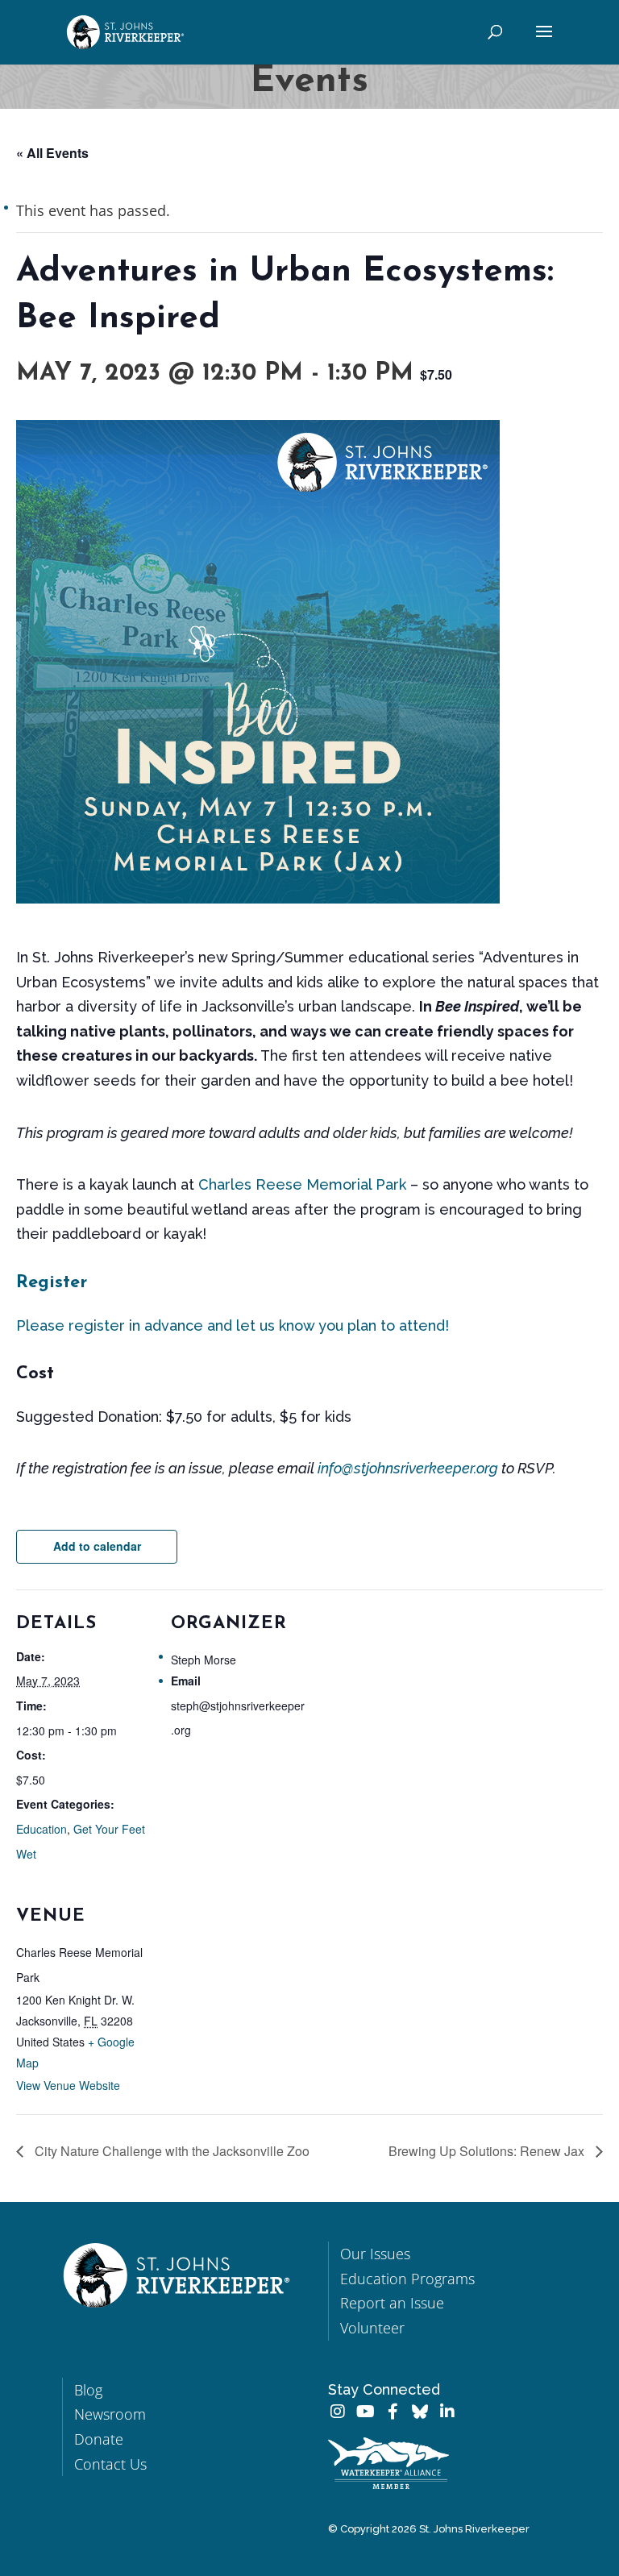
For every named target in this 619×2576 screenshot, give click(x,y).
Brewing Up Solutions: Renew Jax (488, 2151)
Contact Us (110, 2464)
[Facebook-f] (393, 2412)
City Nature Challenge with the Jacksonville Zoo (170, 2151)
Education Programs (407, 2279)
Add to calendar (97, 1546)
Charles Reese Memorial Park (302, 1184)
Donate (99, 2439)
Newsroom (110, 2414)
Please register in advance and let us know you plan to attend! (233, 1325)
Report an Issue (392, 2303)
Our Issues (375, 2254)
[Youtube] (365, 2412)
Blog (88, 2390)
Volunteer (372, 2328)
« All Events (52, 153)
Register (52, 1283)
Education (42, 1829)
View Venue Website (68, 2085)
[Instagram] (338, 2412)
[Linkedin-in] (447, 2412)
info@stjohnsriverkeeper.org (408, 1468)
